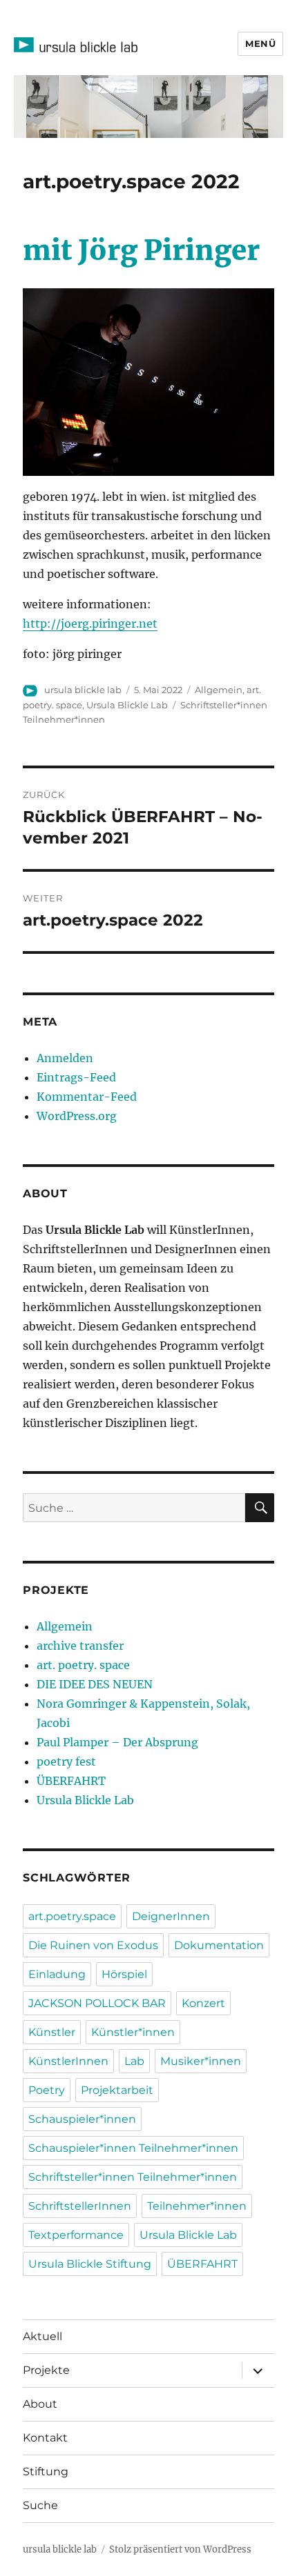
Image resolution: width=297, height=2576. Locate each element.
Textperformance (76, 2235)
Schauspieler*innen (82, 2119)
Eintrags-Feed (76, 1077)
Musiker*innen (201, 2061)
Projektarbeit (117, 2090)
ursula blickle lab (83, 690)
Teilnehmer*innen (197, 2206)
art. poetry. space (83, 1665)
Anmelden (65, 1058)
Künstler (52, 2032)
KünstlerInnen (68, 2061)
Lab (134, 2061)
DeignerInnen (171, 1916)
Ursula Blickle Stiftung (90, 2264)
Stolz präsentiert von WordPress (180, 2549)
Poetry (47, 2090)
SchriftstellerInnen (80, 2206)
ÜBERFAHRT (71, 1781)
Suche (40, 2505)
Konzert (203, 2003)
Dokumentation (219, 1945)
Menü (260, 43)
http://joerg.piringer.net (90, 623)
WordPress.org (77, 1116)
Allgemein (219, 690)
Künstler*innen (133, 2032)
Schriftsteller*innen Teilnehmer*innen (133, 2177)
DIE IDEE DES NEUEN (95, 1684)
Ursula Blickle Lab (127, 705)
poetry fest (66, 1761)
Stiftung (46, 2472)
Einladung (57, 1974)
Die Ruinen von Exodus (93, 1945)
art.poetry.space (72, 1916)
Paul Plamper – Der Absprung (117, 1742)
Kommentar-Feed (87, 1097)
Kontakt (45, 2438)
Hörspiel (124, 1974)
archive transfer (80, 1646)
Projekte (46, 2370)
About (40, 2404)
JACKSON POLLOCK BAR (97, 2003)
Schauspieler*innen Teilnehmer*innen (133, 2148)
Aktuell (42, 2336)
